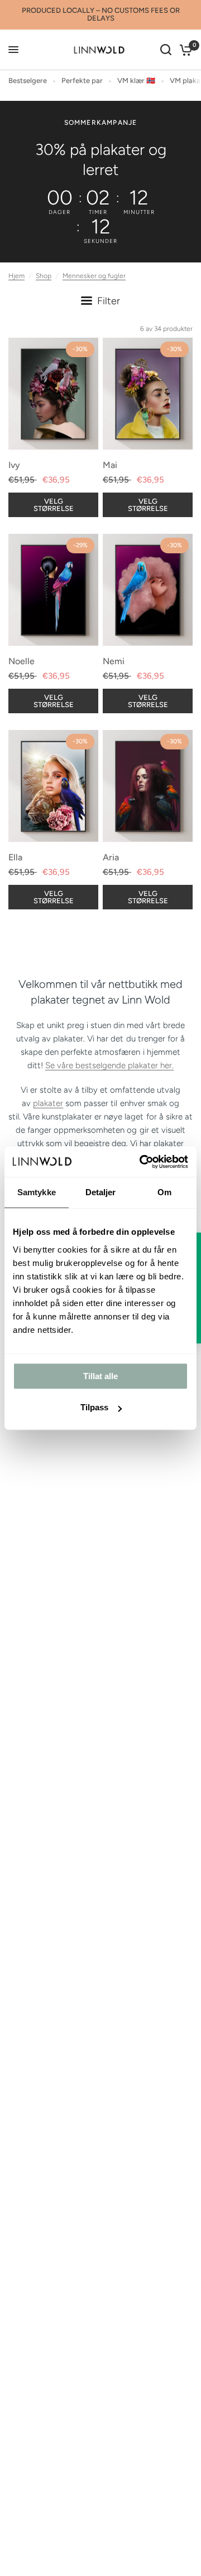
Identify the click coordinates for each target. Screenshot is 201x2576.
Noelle (21, 661)
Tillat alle (100, 1376)
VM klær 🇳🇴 (136, 81)
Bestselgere (28, 81)
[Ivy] (53, 394)
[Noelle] (53, 590)
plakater (48, 1103)
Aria (111, 857)
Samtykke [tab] (37, 1192)
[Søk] (166, 50)
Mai (110, 465)
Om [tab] (164, 1192)
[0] (184, 50)
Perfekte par (82, 81)
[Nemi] (148, 590)
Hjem (16, 276)
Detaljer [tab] (101, 1192)
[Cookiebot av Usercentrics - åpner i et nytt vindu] (142, 1162)
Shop (44, 276)
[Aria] (148, 786)
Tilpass (94, 1407)
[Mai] (148, 394)
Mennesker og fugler (94, 276)
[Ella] (53, 786)
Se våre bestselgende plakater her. (109, 1065)
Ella (15, 857)
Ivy (14, 465)
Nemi (114, 661)
